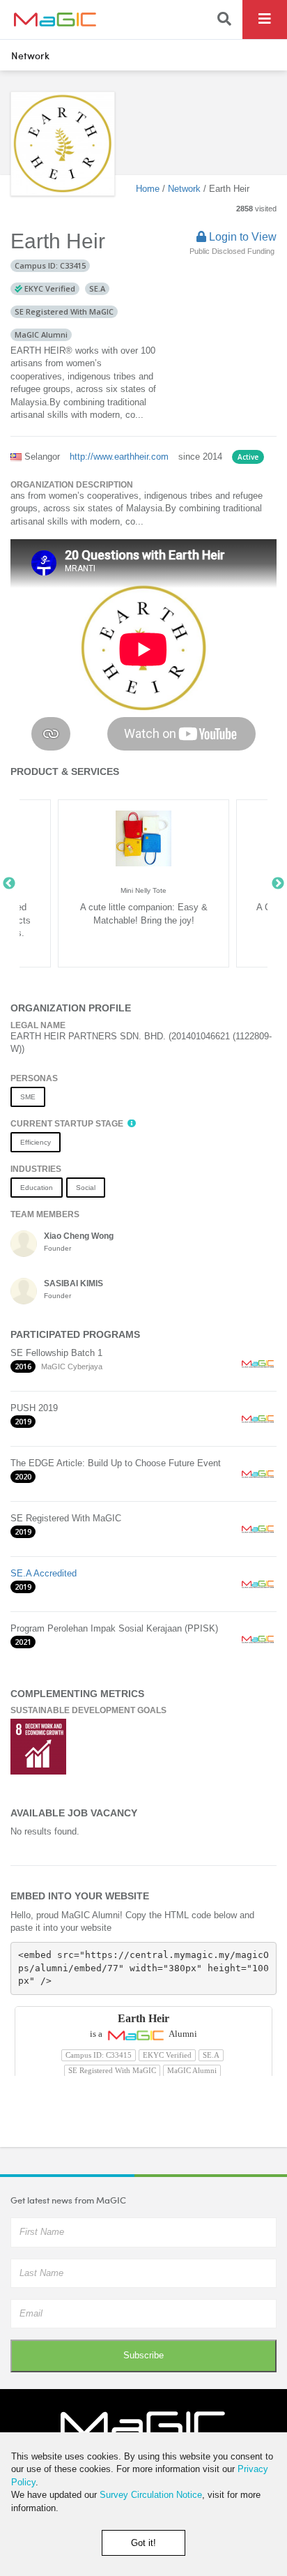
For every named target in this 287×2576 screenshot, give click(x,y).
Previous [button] (9, 884)
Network (30, 55)
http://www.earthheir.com (119, 457)
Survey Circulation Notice (151, 2495)
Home (148, 189)
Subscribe (143, 2355)
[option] (143, 883)
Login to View (241, 237)
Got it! (143, 2543)
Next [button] (278, 884)
